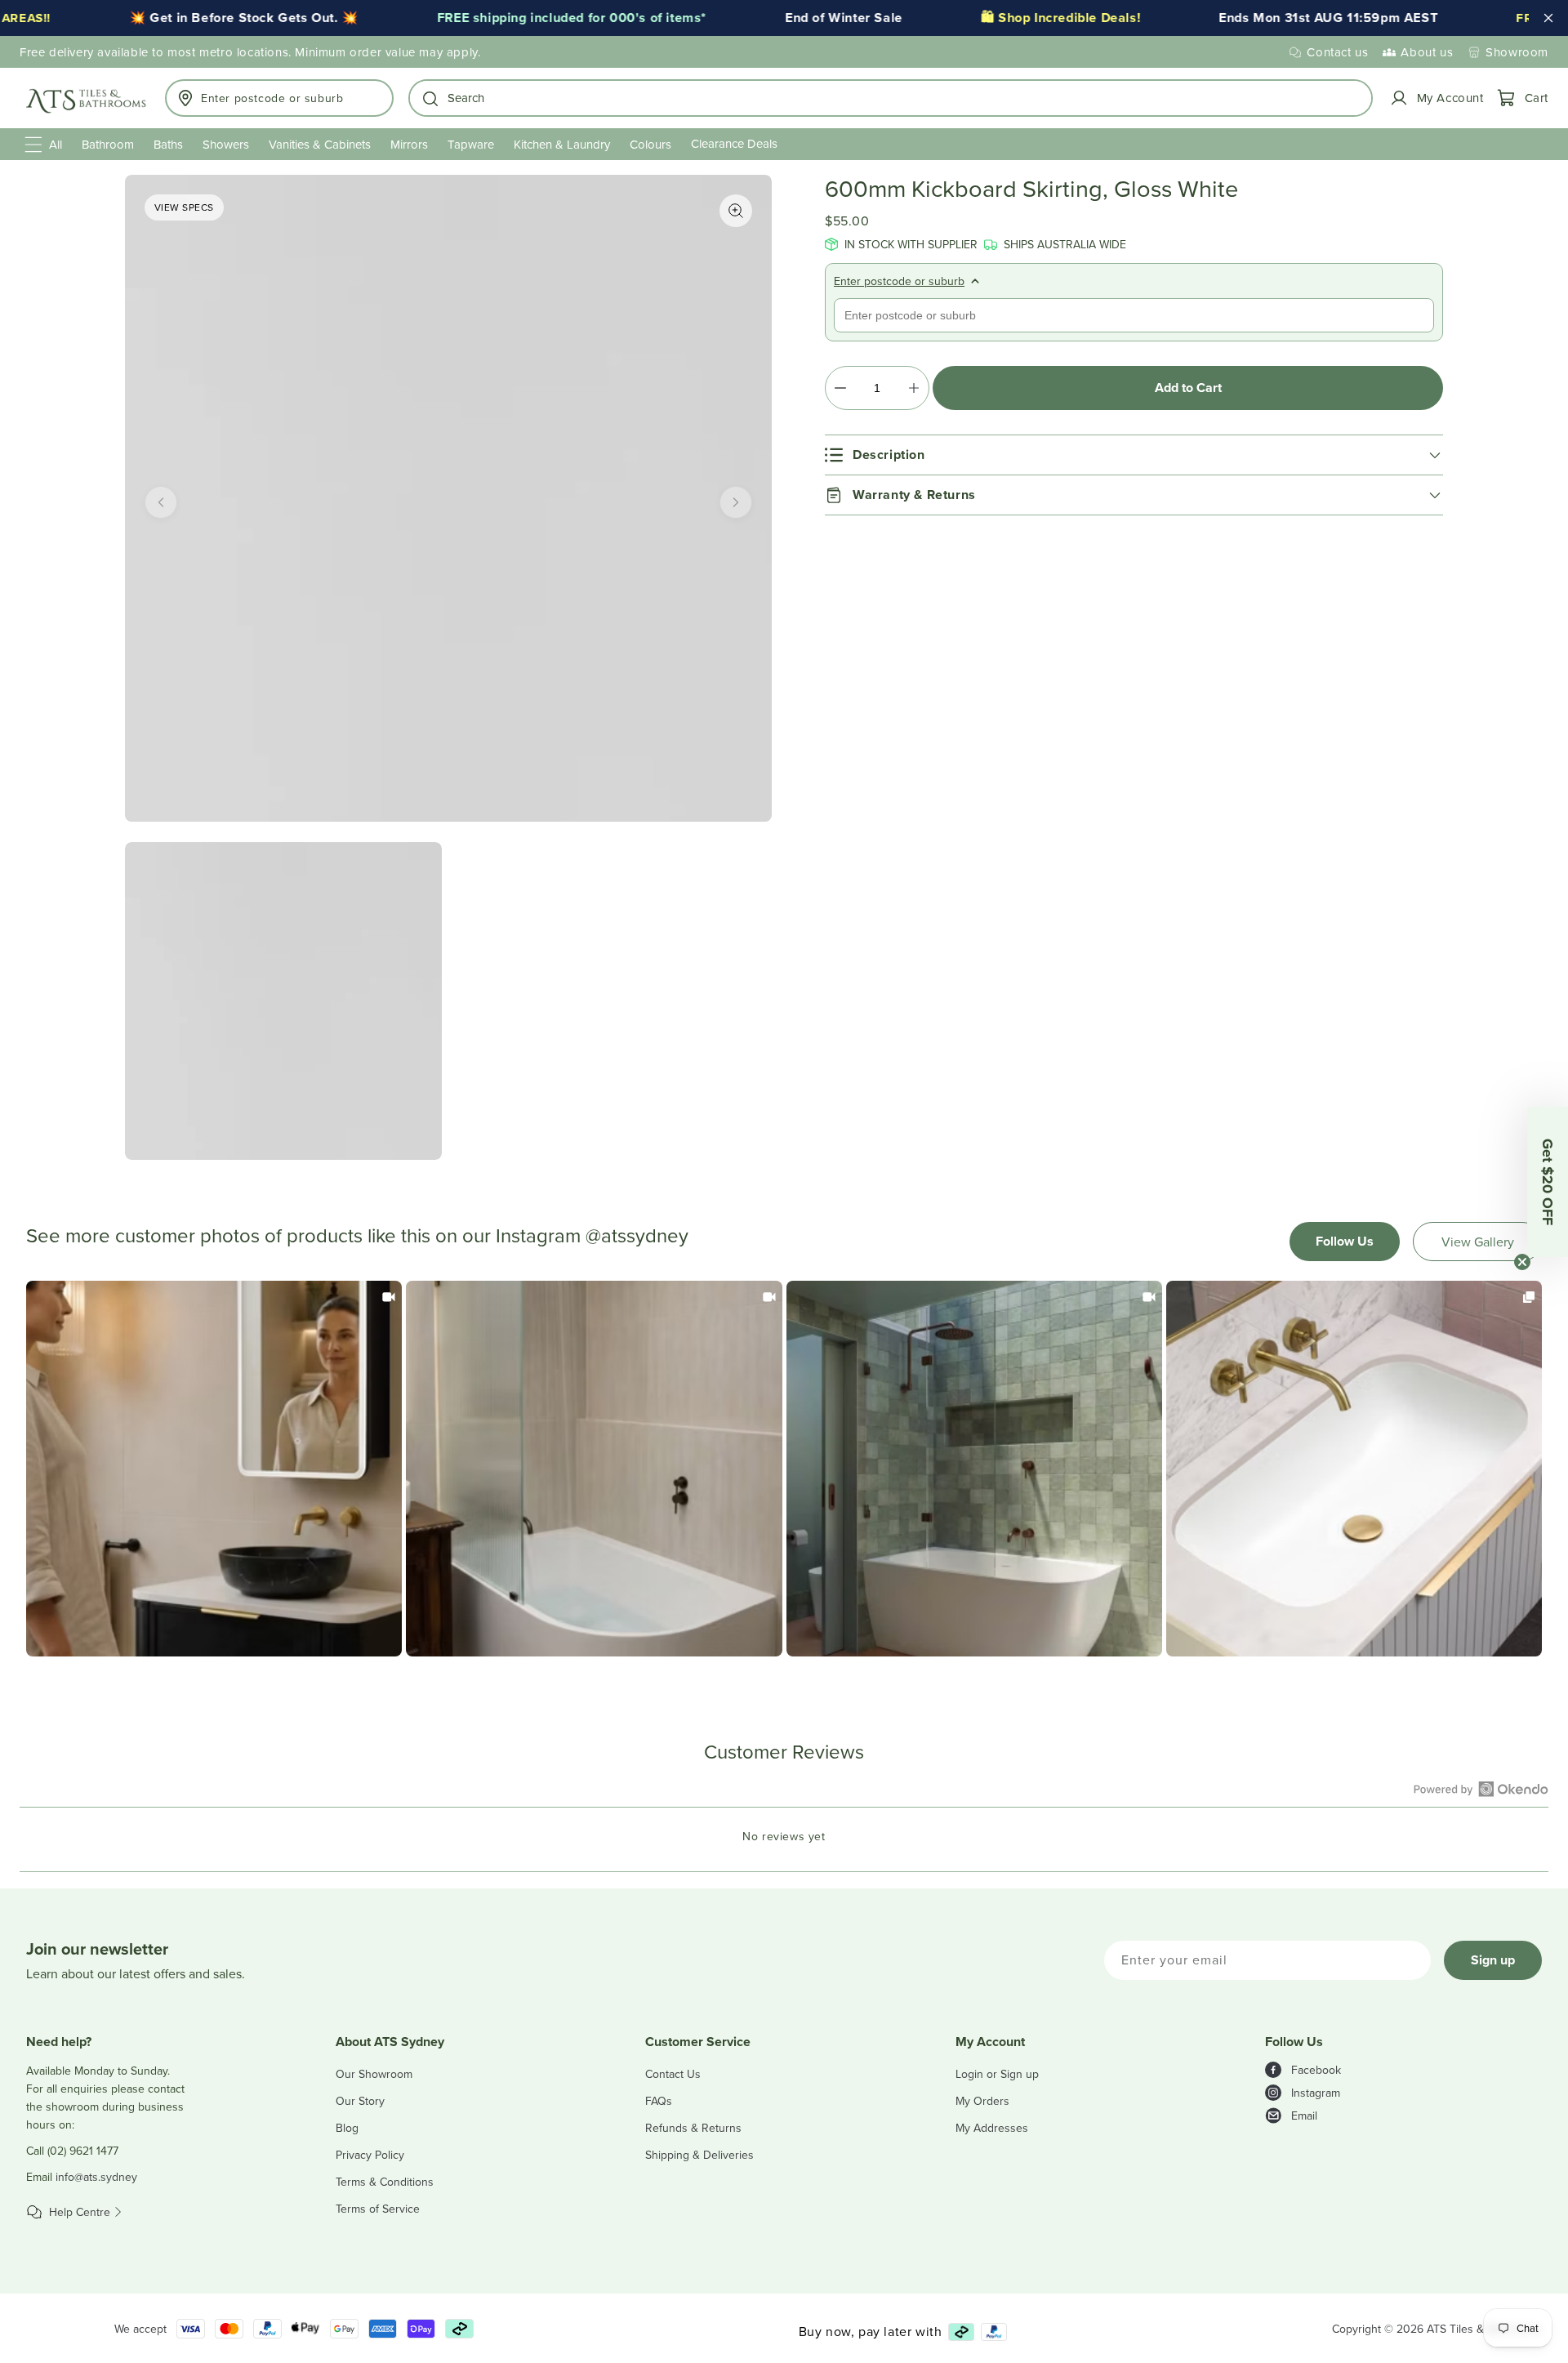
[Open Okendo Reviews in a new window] (1481, 1789)
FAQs (659, 2101)
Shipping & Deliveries (699, 2155)
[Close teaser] (1522, 1262)
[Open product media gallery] (736, 211)
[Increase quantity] (913, 388)
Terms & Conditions (385, 2182)
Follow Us (1345, 1241)
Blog (347, 2128)
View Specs (184, 207)
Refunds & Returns (693, 2128)
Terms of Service (378, 2209)
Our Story (360, 2101)
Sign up (1493, 1960)
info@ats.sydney (96, 2177)
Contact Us (673, 2074)
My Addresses (992, 2128)
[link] (214, 1469)
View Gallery (1478, 1242)
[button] (891, 98)
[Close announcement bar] (1548, 18)
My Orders (982, 2101)
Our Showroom (374, 2074)
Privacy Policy (370, 2155)
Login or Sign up (997, 2074)
